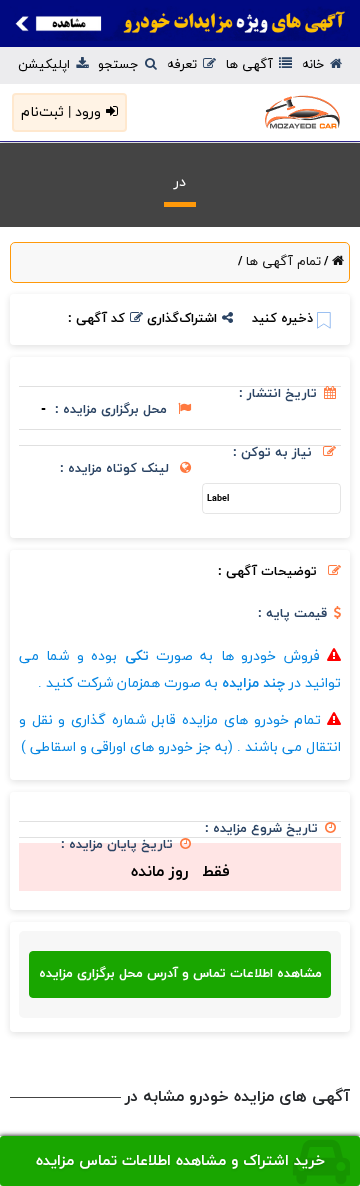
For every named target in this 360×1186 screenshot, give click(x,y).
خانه (315, 65)
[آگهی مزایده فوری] (180, 23)
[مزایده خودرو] (273, 112)
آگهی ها (251, 65)
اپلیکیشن (46, 65)
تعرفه (184, 65)
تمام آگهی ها (281, 262)
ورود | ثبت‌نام (61, 112)
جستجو (120, 65)
